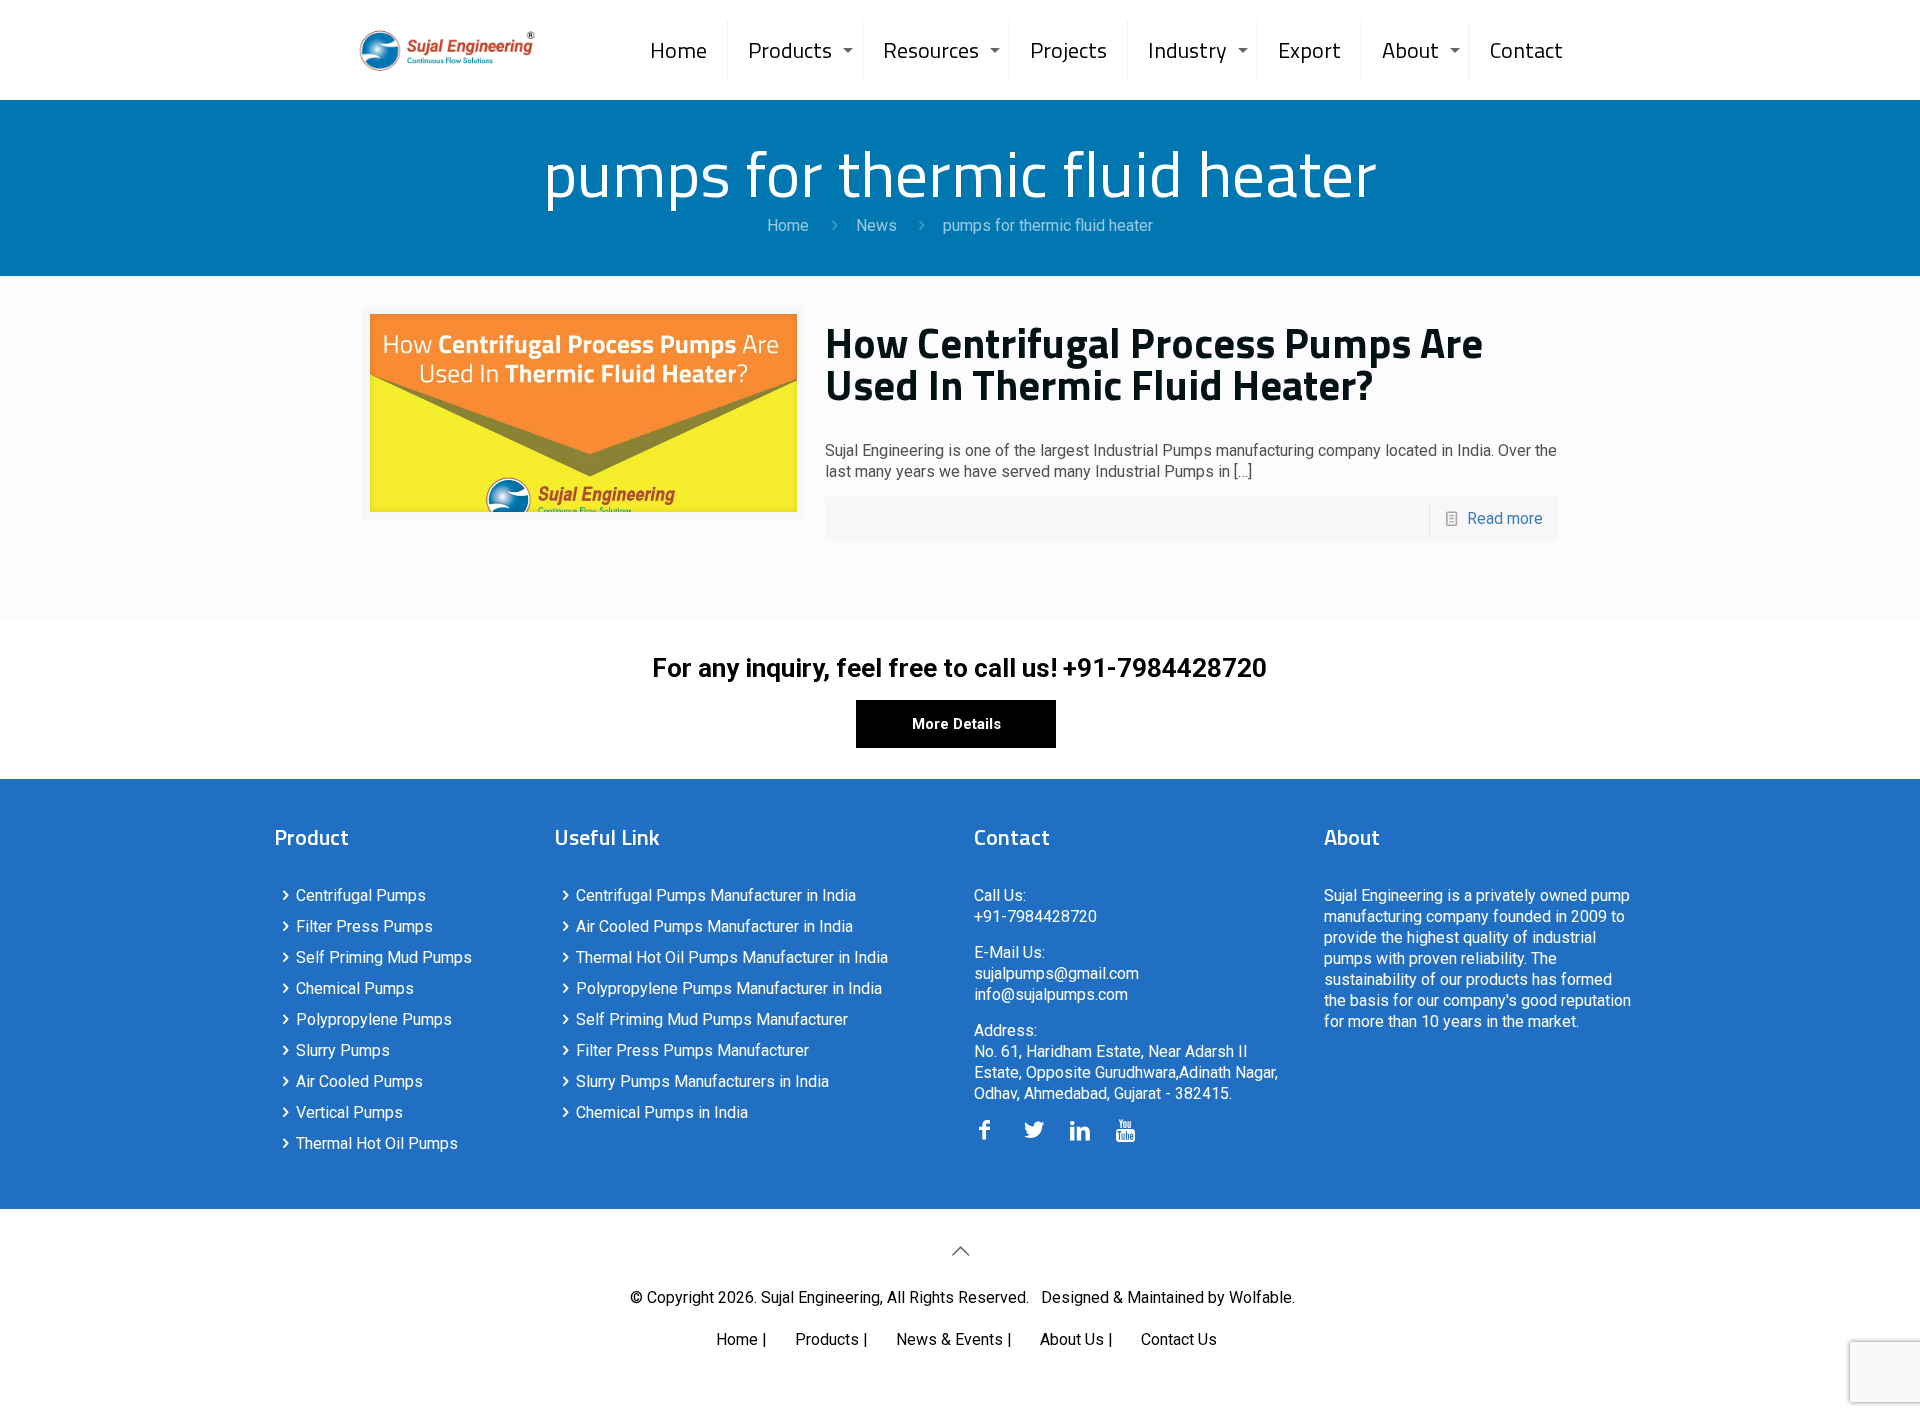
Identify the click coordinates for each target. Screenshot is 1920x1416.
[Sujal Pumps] (447, 50)
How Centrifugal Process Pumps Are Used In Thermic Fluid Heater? (1154, 363)
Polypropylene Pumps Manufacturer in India (729, 988)
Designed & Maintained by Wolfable (1166, 1297)
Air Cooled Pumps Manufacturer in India (714, 926)
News (876, 225)
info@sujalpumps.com (1051, 994)
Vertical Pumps (349, 1112)
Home (788, 225)
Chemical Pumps (355, 988)
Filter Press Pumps (364, 926)
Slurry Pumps (343, 1050)
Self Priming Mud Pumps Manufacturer (712, 1019)
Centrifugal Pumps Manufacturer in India (716, 895)
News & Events (949, 1339)
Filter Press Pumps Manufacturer (692, 1050)
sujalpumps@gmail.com (1056, 973)
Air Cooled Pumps (359, 1081)
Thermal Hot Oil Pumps (377, 1143)
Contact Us (1179, 1339)
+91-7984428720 (1165, 668)
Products (827, 1339)
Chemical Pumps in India (662, 1112)
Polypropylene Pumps (374, 1019)
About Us (1072, 1339)
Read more (1505, 518)
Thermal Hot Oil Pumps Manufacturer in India (732, 957)
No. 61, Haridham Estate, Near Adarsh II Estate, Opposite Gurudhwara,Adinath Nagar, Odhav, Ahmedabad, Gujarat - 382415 (1126, 1072)
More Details (956, 724)
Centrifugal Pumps (361, 895)
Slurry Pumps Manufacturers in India (702, 1081)
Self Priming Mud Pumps (384, 957)
